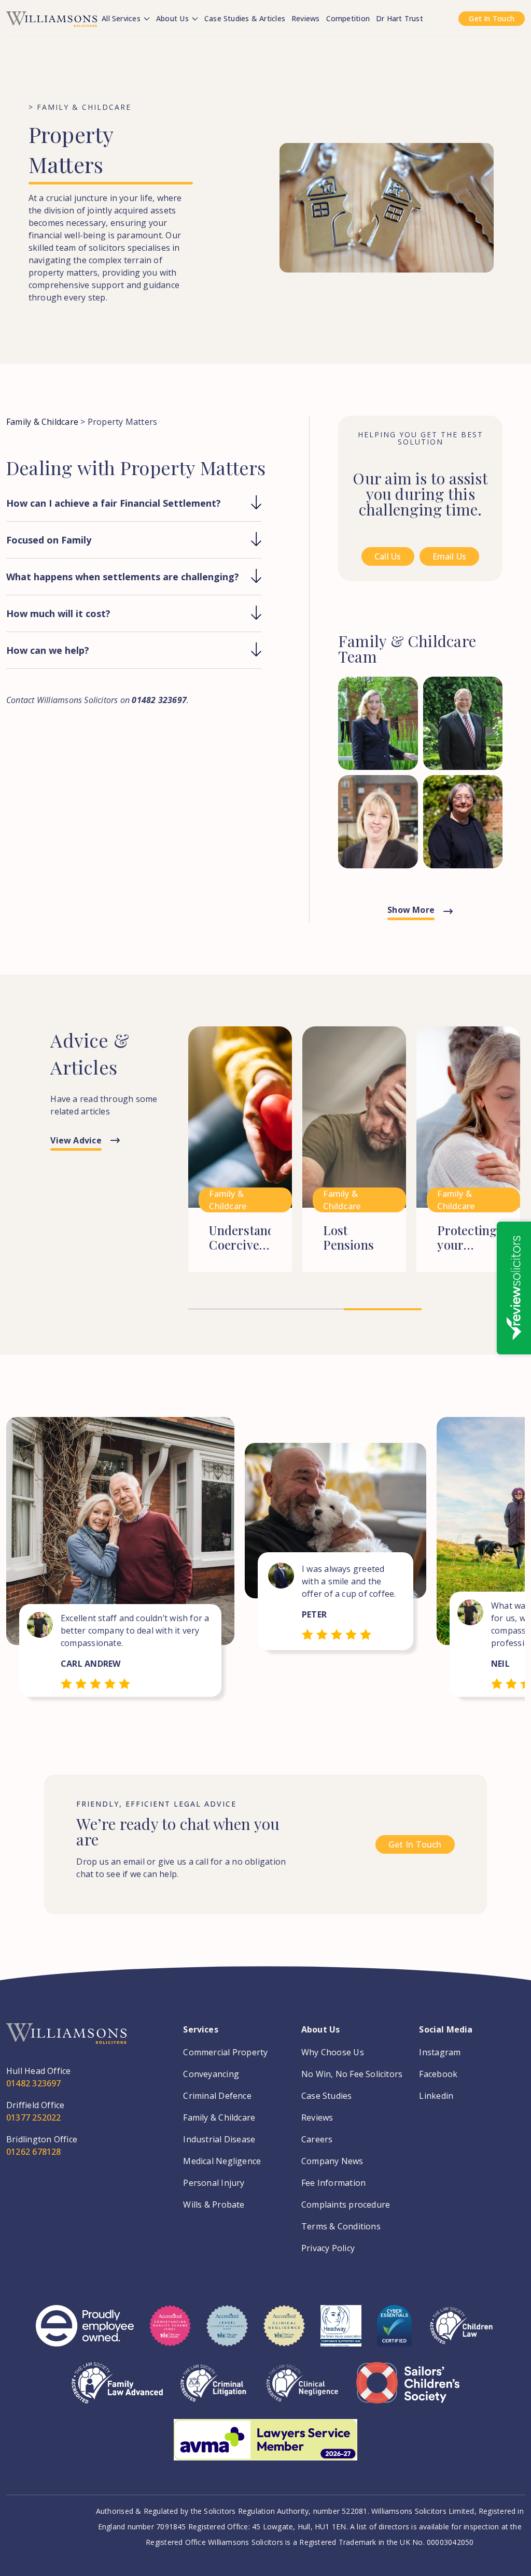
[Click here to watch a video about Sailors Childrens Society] (408, 2391)
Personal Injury (214, 2183)
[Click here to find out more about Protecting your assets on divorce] (468, 1165)
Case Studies (327, 2096)
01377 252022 (34, 2117)
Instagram (440, 2052)
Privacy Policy (328, 2248)
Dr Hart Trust (400, 18)
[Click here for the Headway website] (341, 2334)
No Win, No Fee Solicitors (352, 2074)
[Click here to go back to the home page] (66, 2044)
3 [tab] (383, 1310)
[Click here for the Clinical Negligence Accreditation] (302, 2391)
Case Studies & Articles (245, 18)
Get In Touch (492, 18)
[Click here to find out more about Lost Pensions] (354, 1165)
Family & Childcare (42, 422)
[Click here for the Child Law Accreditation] (461, 2334)
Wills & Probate (214, 2205)
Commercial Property (225, 2052)
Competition (348, 18)
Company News (332, 2161)
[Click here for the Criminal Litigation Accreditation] (213, 2391)
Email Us (450, 556)
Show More (411, 910)
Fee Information (333, 2183)
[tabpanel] (240, 1165)
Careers (317, 2139)
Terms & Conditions (341, 2226)
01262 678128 (34, 2152)
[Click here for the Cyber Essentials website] (394, 2334)
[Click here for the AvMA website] (265, 2448)
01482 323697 (34, 2083)
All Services (122, 18)
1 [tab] (227, 1309)
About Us (173, 18)
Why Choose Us (333, 2052)
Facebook (438, 2074)
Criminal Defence (217, 2096)
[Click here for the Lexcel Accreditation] (227, 2334)
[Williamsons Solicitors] (52, 18)
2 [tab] (305, 1309)
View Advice (76, 1140)
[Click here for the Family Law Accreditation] (117, 2391)
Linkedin (436, 2096)
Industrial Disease (219, 2139)
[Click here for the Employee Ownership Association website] (85, 2334)
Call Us (388, 556)
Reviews (306, 18)
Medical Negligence (222, 2161)
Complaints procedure (346, 2205)
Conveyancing (211, 2074)
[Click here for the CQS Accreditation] (170, 2334)
